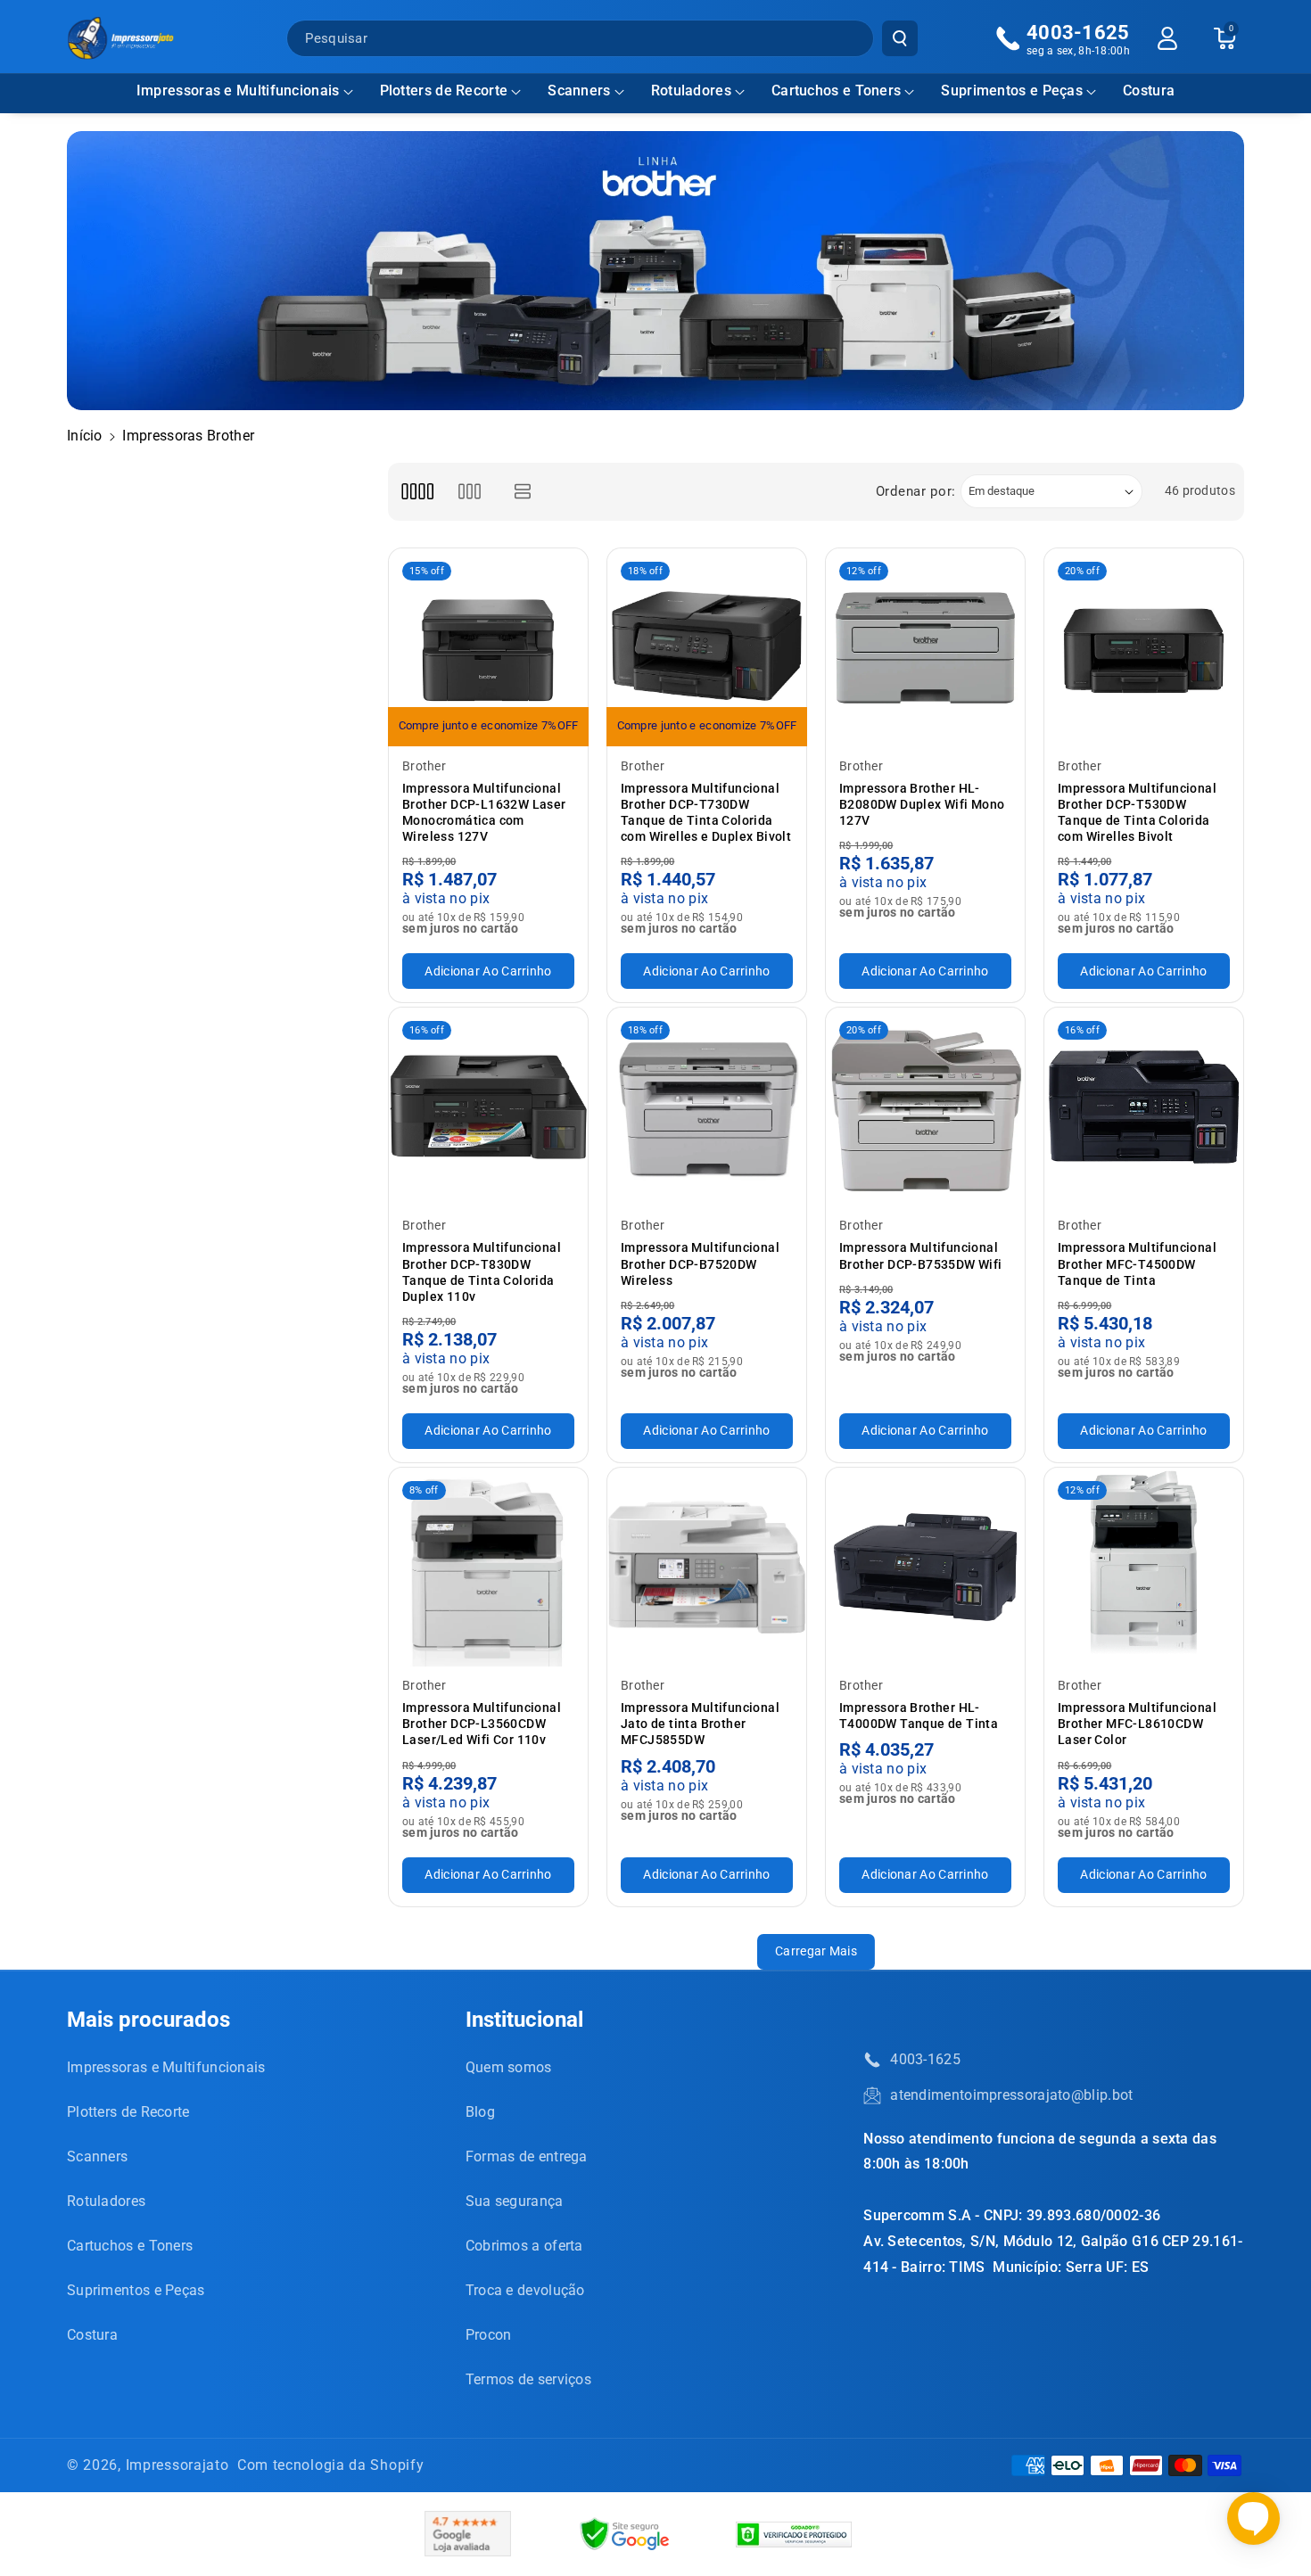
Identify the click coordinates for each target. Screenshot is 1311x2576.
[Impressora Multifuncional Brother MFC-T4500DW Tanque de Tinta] (1144, 1107)
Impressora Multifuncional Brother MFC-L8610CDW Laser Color (1137, 1724)
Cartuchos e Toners (836, 91)
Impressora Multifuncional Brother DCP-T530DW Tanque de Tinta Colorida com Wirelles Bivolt (1137, 813)
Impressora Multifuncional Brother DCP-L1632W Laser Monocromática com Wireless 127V (484, 813)
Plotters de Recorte (444, 91)
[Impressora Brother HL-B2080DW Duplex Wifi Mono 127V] (925, 648)
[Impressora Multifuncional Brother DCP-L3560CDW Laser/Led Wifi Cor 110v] (488, 1567)
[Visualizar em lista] (523, 492)
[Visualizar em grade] (417, 492)
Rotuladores (691, 91)
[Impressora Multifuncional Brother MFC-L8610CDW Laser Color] (1144, 1567)
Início (85, 436)
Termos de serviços (528, 2379)
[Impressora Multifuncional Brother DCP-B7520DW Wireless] (707, 1107)
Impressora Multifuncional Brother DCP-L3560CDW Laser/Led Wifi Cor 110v (482, 1724)
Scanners (579, 91)
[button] (245, 91)
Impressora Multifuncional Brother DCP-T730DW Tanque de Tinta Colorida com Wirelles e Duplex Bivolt (706, 813)
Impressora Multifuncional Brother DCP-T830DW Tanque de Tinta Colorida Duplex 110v (482, 1272)
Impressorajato (177, 2465)
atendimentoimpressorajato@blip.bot (1011, 2095)
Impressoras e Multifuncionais (238, 91)
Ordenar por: (916, 491)
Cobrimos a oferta (524, 2246)
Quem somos (509, 2067)
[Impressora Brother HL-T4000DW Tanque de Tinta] (925, 1567)
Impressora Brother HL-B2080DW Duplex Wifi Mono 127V (922, 804)
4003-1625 (925, 2059)
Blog (480, 2112)
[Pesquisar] (900, 38)
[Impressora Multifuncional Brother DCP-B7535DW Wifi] (925, 1107)
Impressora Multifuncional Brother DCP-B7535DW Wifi (921, 1255)
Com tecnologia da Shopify (331, 2465)
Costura (92, 2335)
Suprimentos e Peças (1012, 91)
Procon (489, 2335)
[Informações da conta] (1167, 38)
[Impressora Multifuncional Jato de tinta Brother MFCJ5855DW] (707, 1567)
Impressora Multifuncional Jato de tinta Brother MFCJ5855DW (700, 1724)
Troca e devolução (525, 2290)
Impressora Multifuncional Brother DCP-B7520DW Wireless (700, 1263)
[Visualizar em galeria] (470, 492)
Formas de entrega (527, 2156)
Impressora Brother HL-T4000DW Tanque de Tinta (919, 1716)
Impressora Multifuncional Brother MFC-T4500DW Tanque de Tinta (1137, 1263)
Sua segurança (515, 2201)
